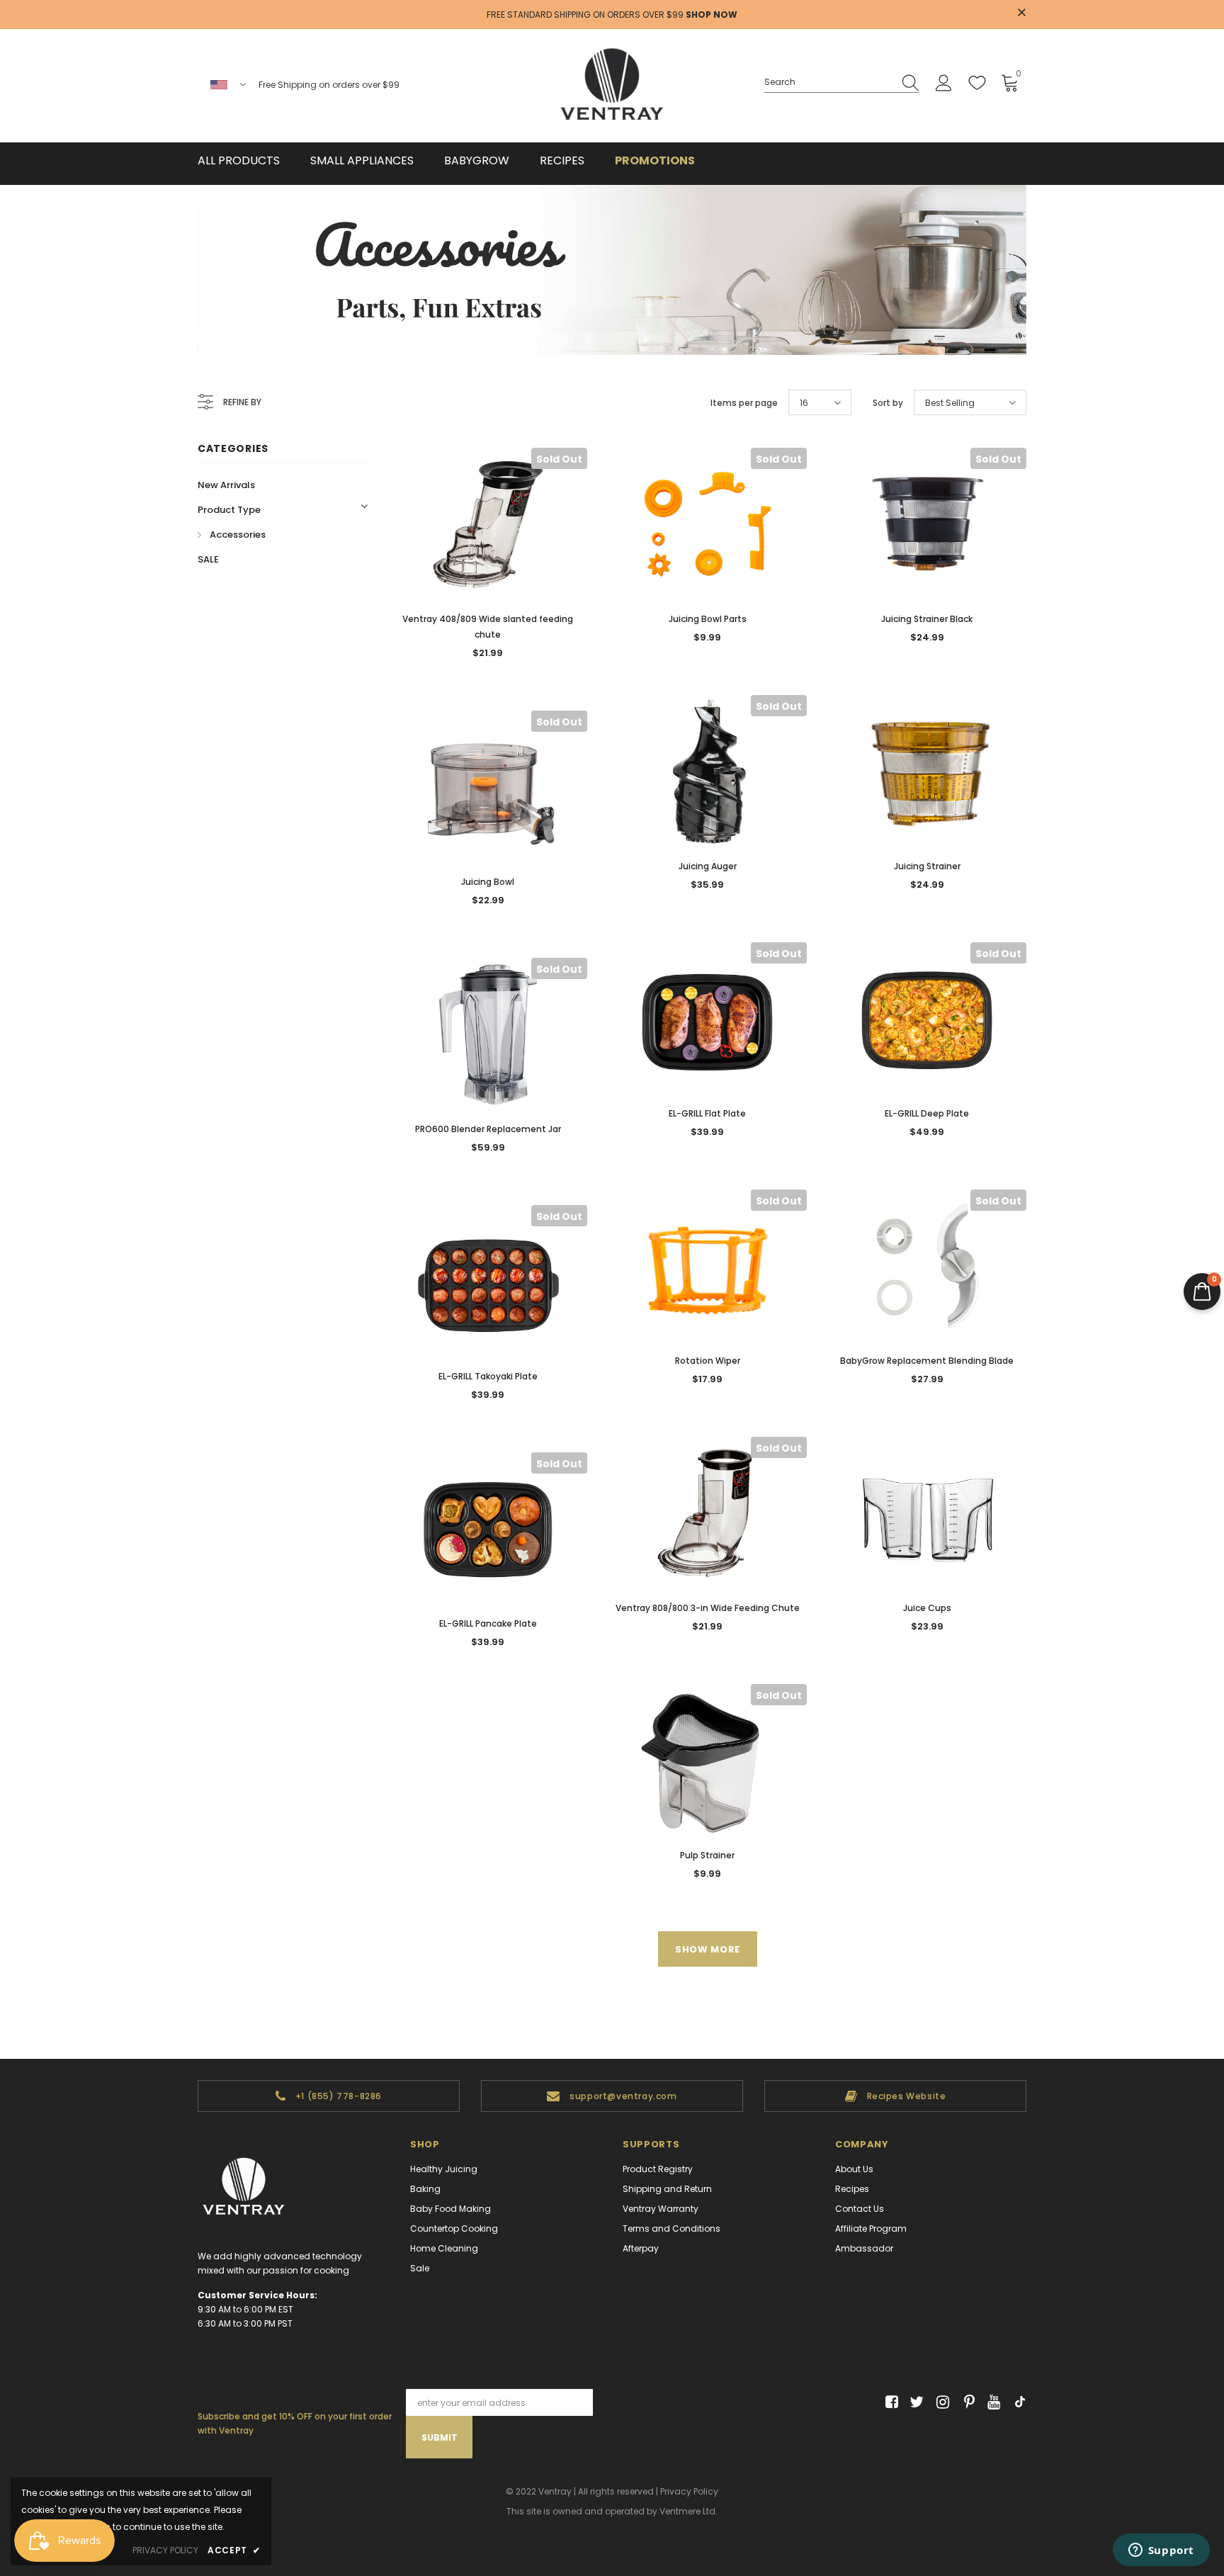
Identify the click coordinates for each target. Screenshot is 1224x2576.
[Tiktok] (1017, 2402)
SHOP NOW (712, 15)
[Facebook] (889, 2402)
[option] (329, 2096)
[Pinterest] (966, 2402)
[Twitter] (915, 2402)
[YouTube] (991, 2402)
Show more (708, 1949)
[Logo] (612, 86)
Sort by (888, 403)
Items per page (744, 403)
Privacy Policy (689, 2491)
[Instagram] (940, 2402)
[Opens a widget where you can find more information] (1161, 2551)
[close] (1021, 13)
